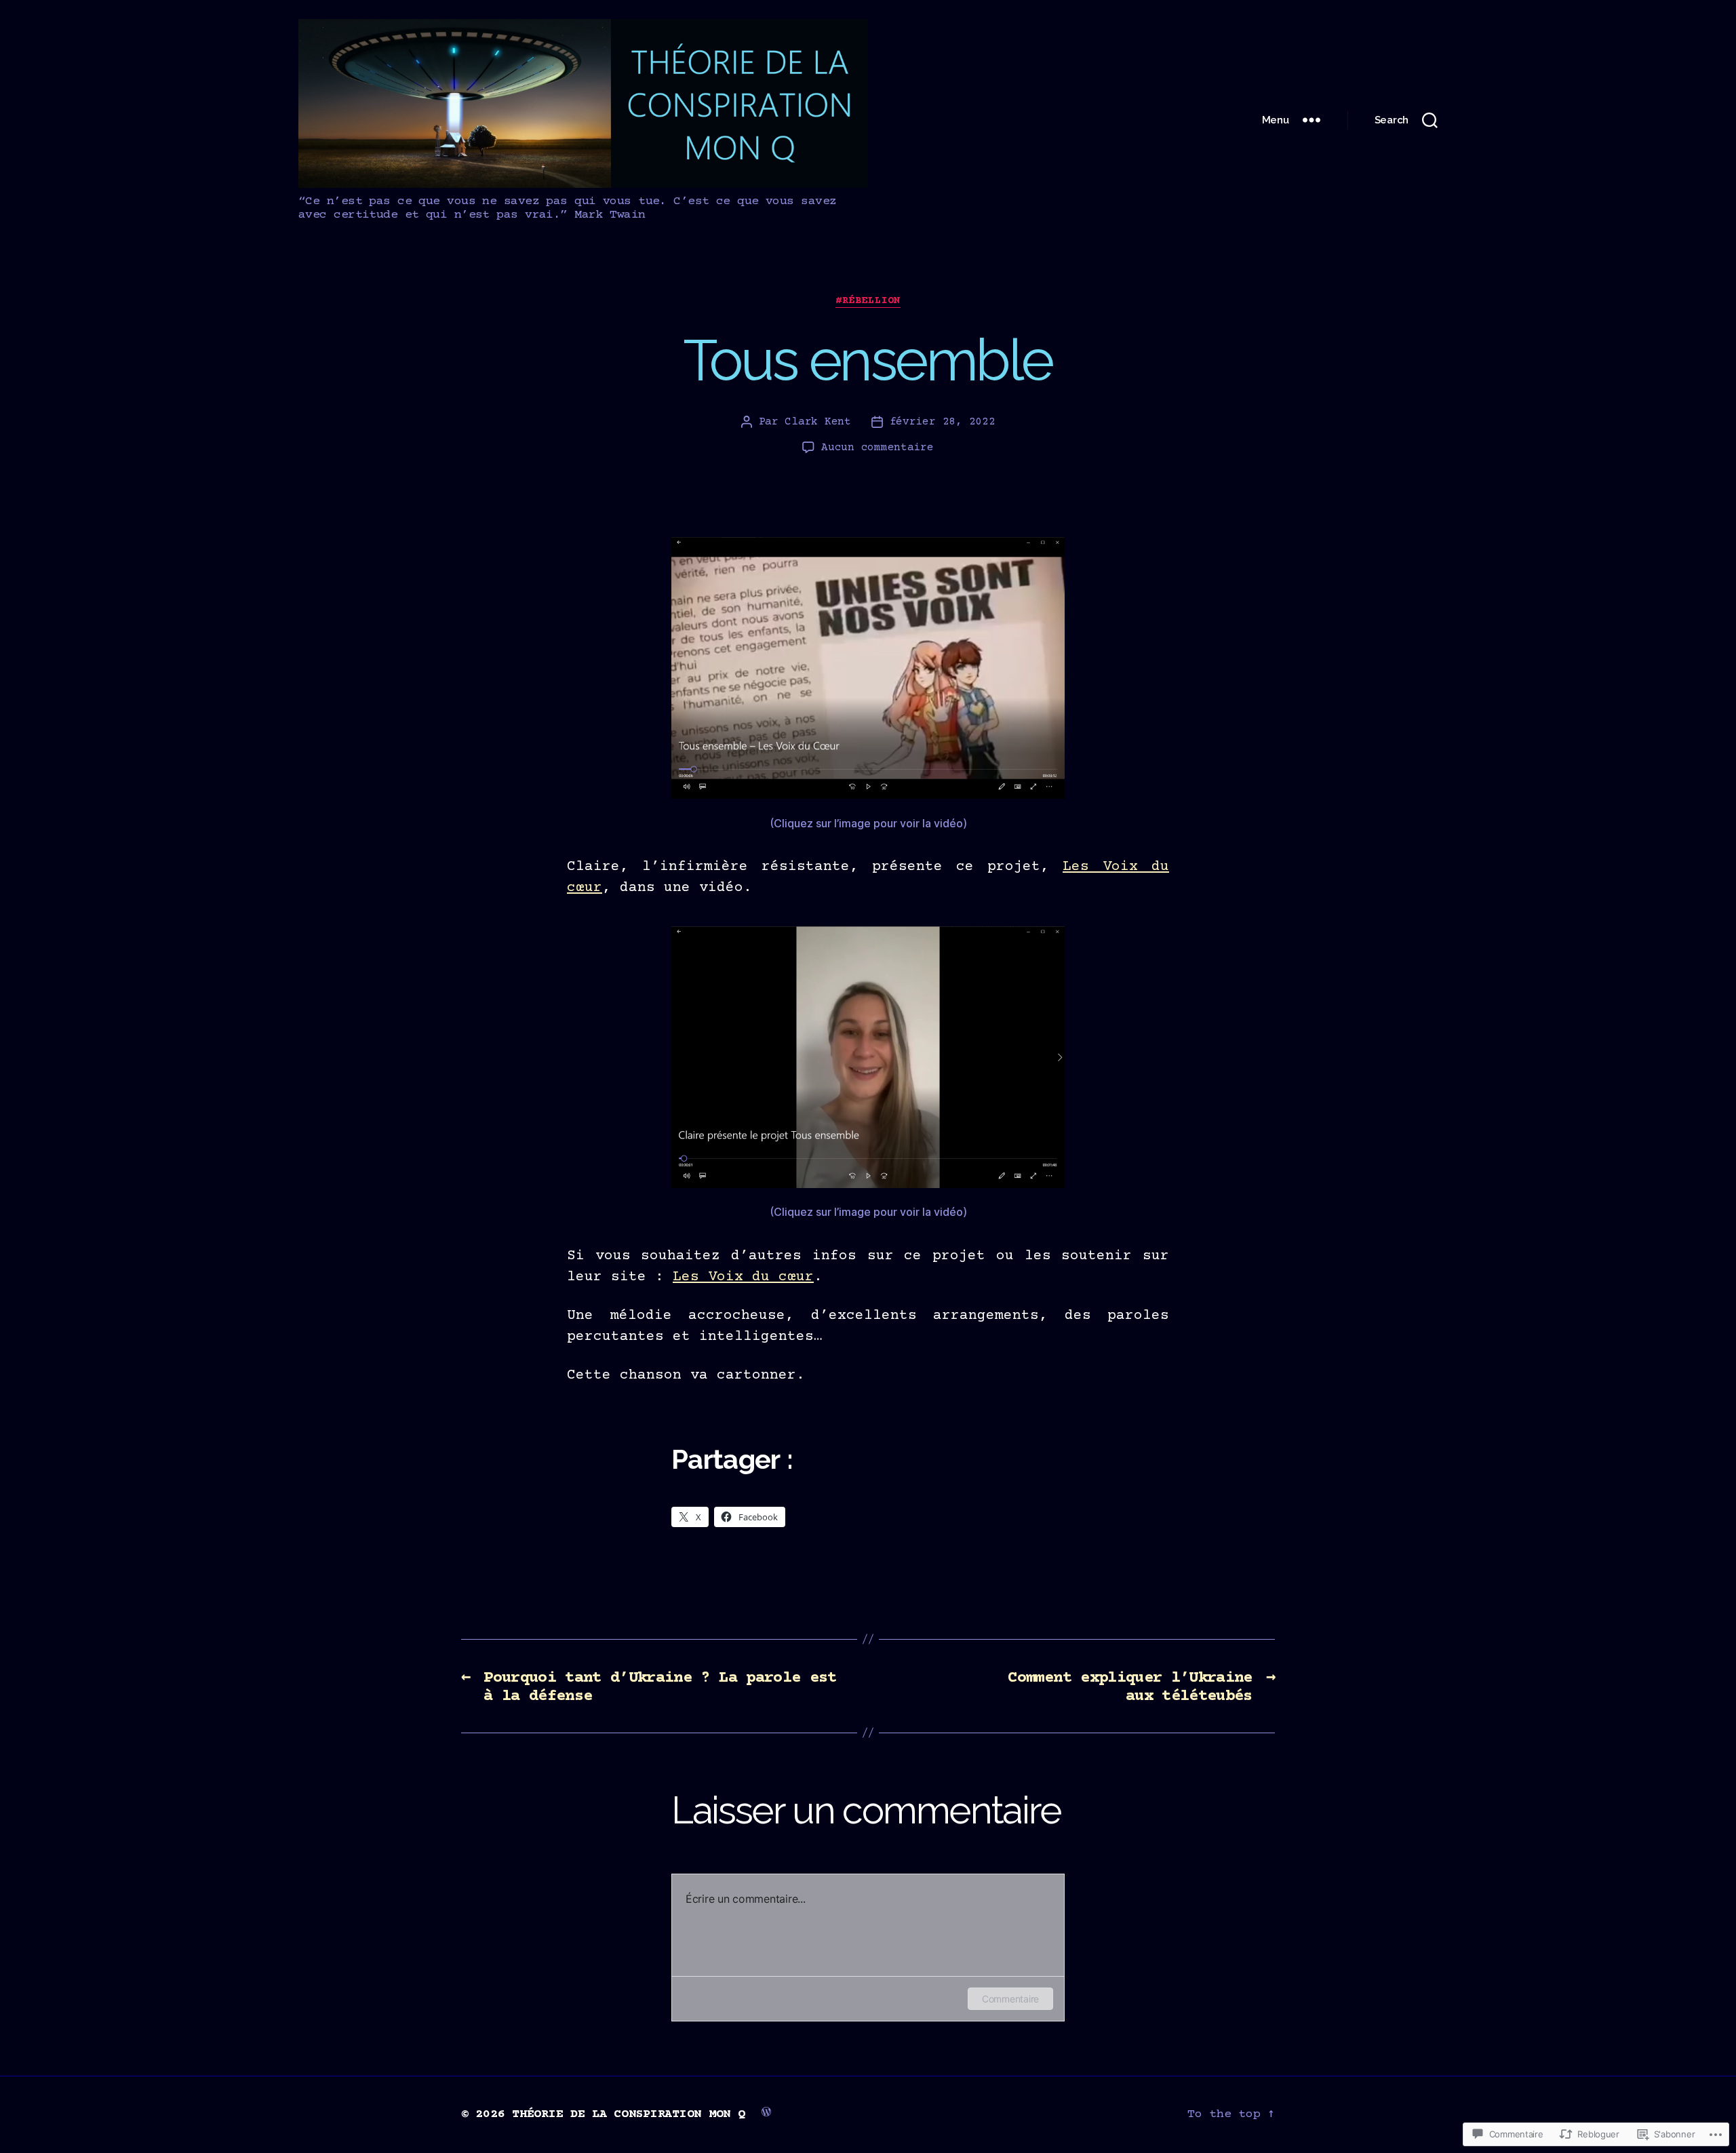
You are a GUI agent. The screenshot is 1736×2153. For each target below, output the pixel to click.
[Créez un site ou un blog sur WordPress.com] (766, 2111)
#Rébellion (868, 301)
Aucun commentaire (877, 448)
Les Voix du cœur (743, 1277)
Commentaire (1010, 1999)
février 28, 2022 (943, 422)
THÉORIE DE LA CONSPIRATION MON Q (628, 2114)
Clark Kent (817, 422)
